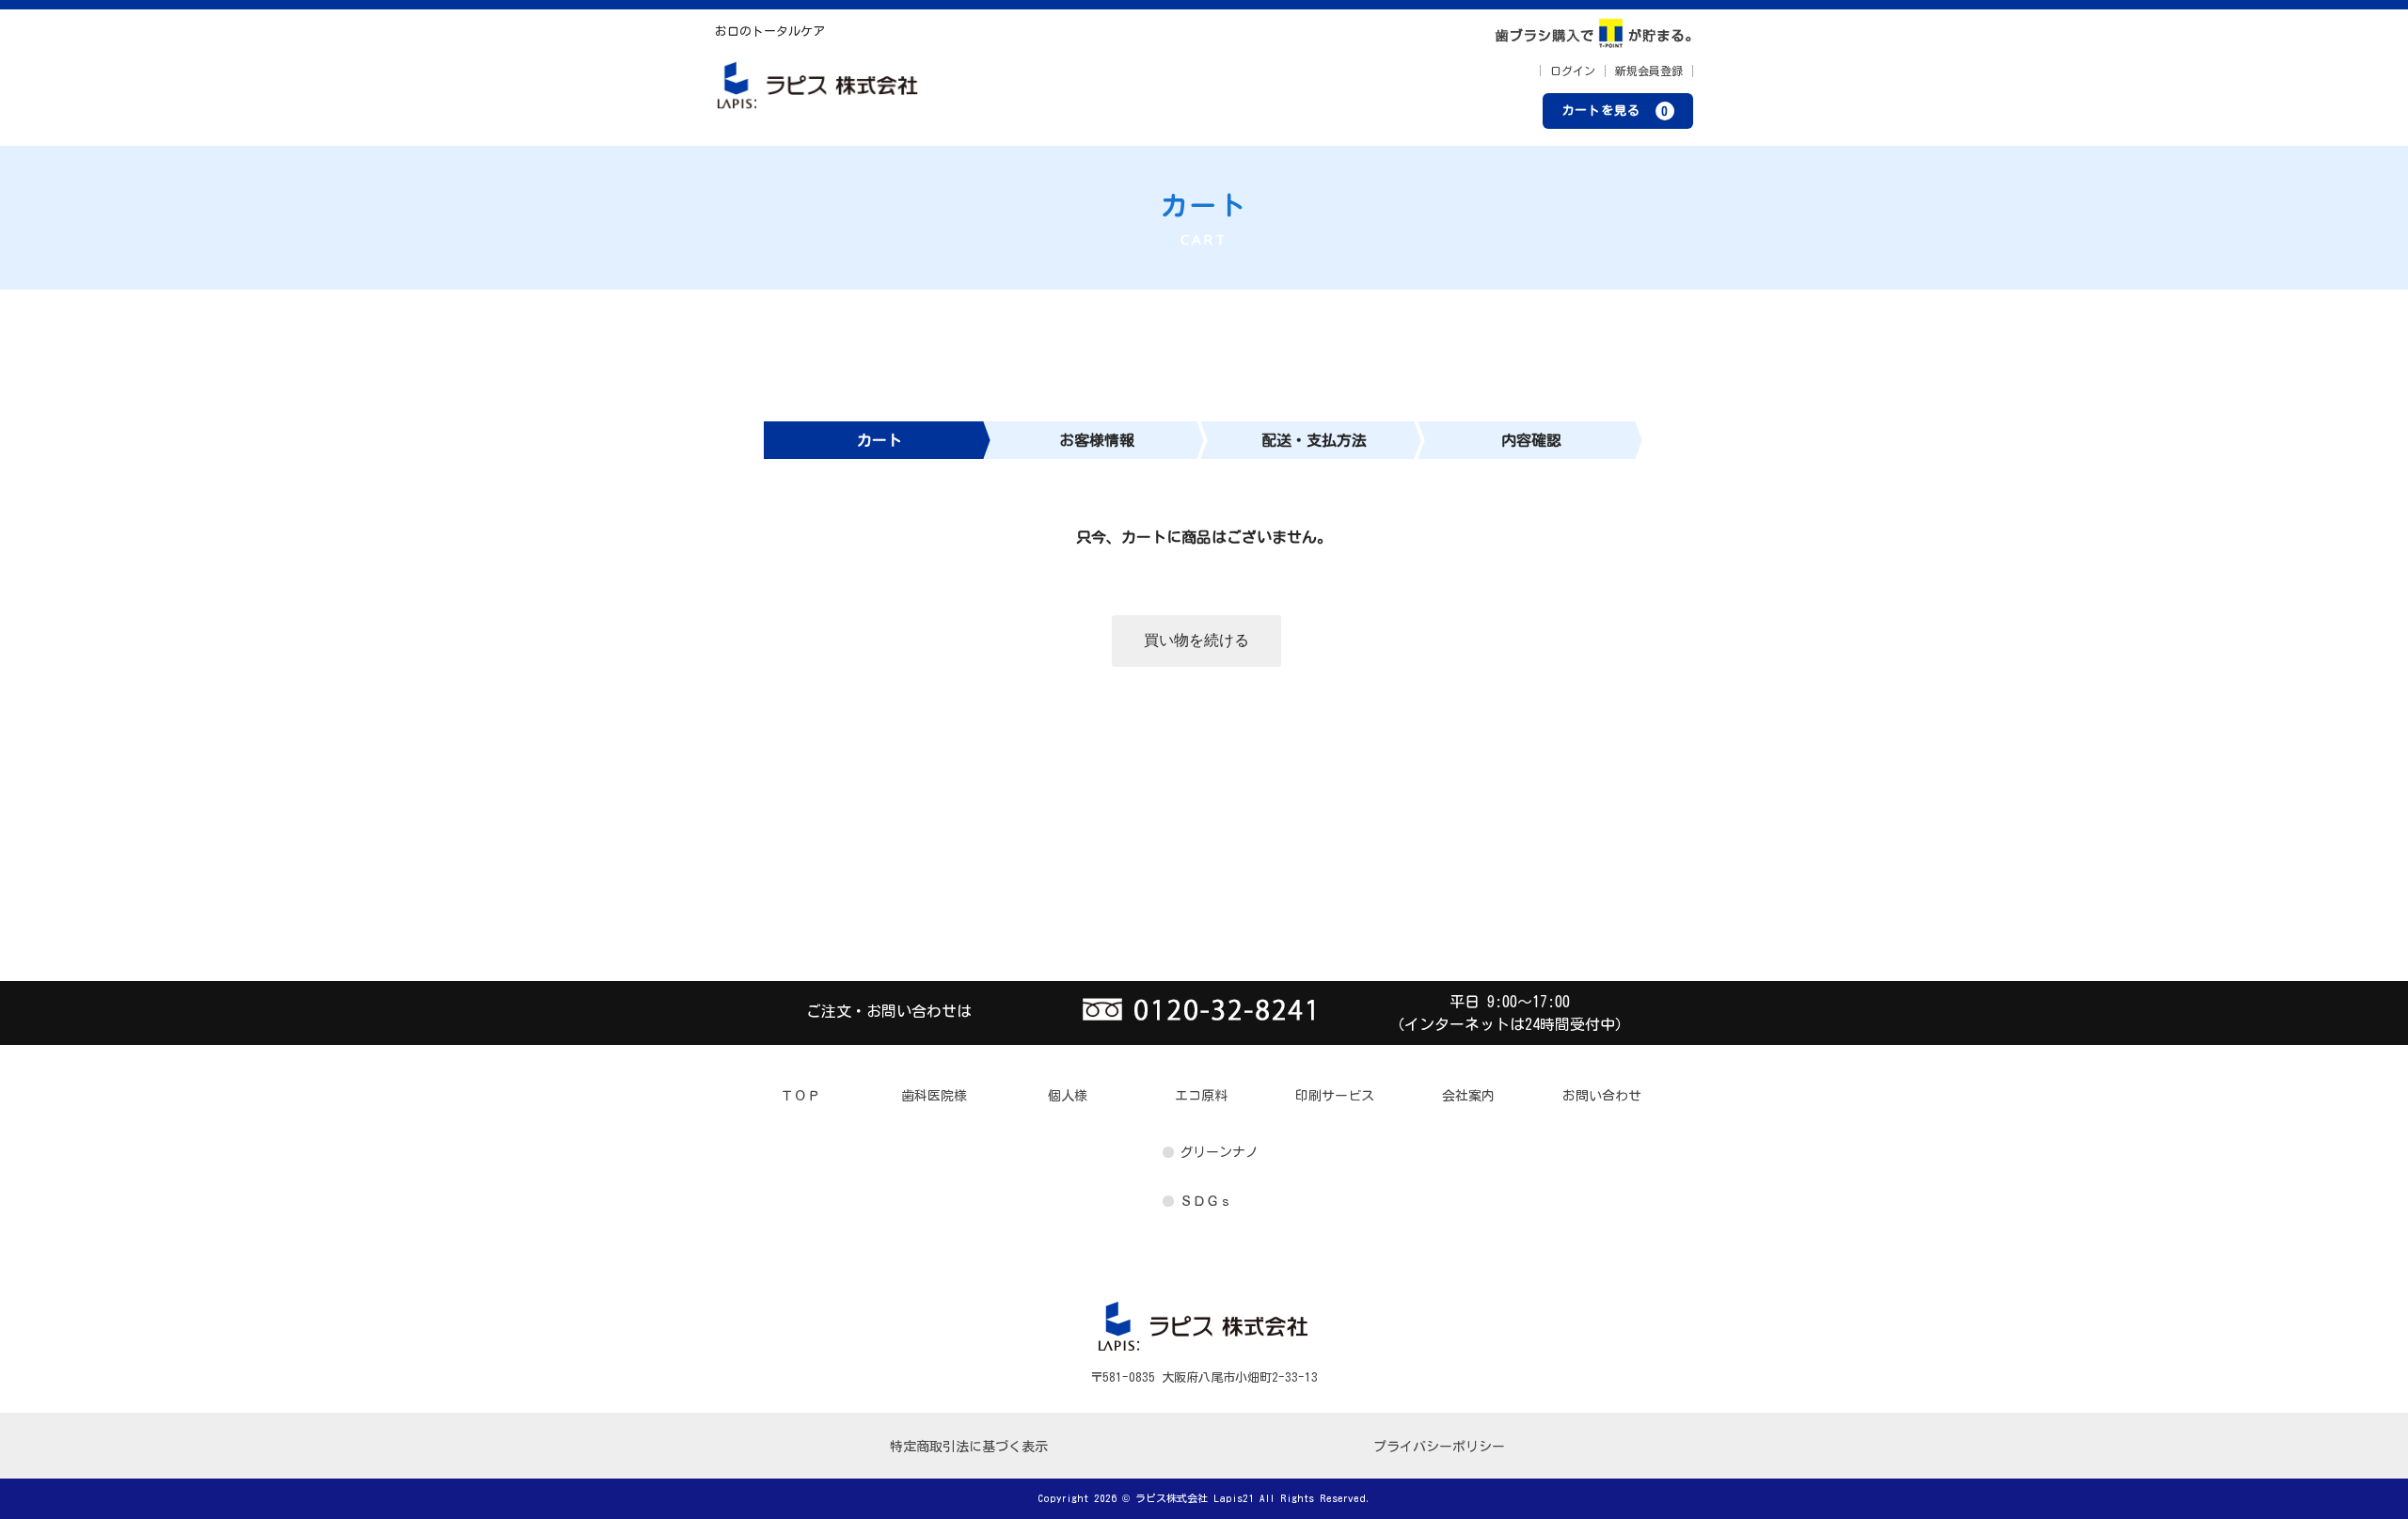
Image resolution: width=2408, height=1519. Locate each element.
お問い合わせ (1602, 1096)
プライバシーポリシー (1439, 1447)
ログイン (1573, 71)
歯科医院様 (934, 1096)
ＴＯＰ (800, 1096)
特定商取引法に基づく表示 (969, 1447)
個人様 (1068, 1096)
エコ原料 (1201, 1096)
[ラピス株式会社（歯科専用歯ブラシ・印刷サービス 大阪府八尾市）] (818, 91)
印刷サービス (1335, 1096)
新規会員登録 (1649, 71)
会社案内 (1468, 1096)
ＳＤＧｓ (1206, 1201)
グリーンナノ (1219, 1152)
